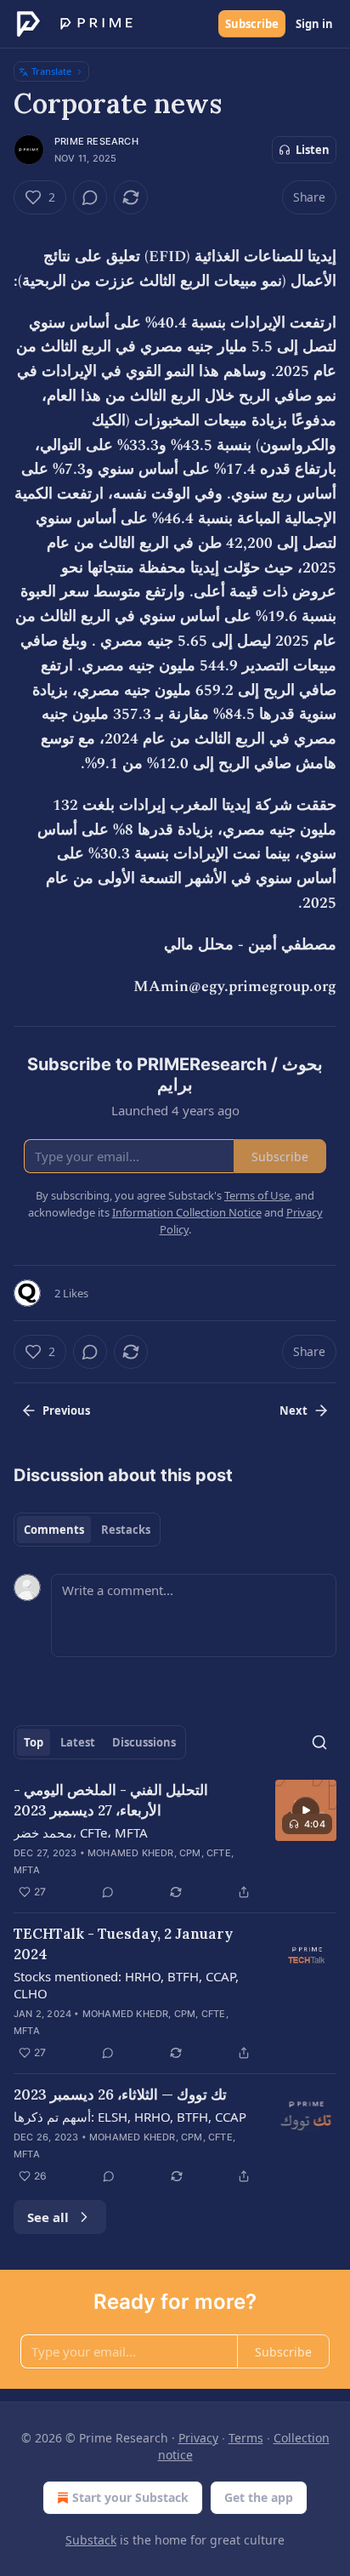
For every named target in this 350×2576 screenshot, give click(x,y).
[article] (175, 1841)
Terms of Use (257, 1195)
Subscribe (252, 24)
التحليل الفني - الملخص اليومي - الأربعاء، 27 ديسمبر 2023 (111, 1800)
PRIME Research (96, 141)
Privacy (198, 2438)
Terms (246, 2438)
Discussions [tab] (144, 1742)
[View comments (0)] (90, 197)
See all (48, 2217)
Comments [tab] (54, 1530)
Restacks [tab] (126, 1530)
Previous (66, 1411)
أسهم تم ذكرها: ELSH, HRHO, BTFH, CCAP (130, 2117)
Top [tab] (34, 1742)
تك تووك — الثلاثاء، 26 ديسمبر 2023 (120, 2094)
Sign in (314, 24)
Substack (91, 2540)
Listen (313, 150)
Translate (51, 71)
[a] (306, 1810)
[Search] (319, 1742)
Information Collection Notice (187, 1212)
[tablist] (87, 1530)
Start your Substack (130, 2497)
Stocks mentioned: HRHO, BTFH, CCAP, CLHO (126, 1985)
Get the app (259, 2497)
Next (294, 1411)
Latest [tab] (78, 1742)
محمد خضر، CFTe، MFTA (81, 1832)
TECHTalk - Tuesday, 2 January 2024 (123, 1944)
